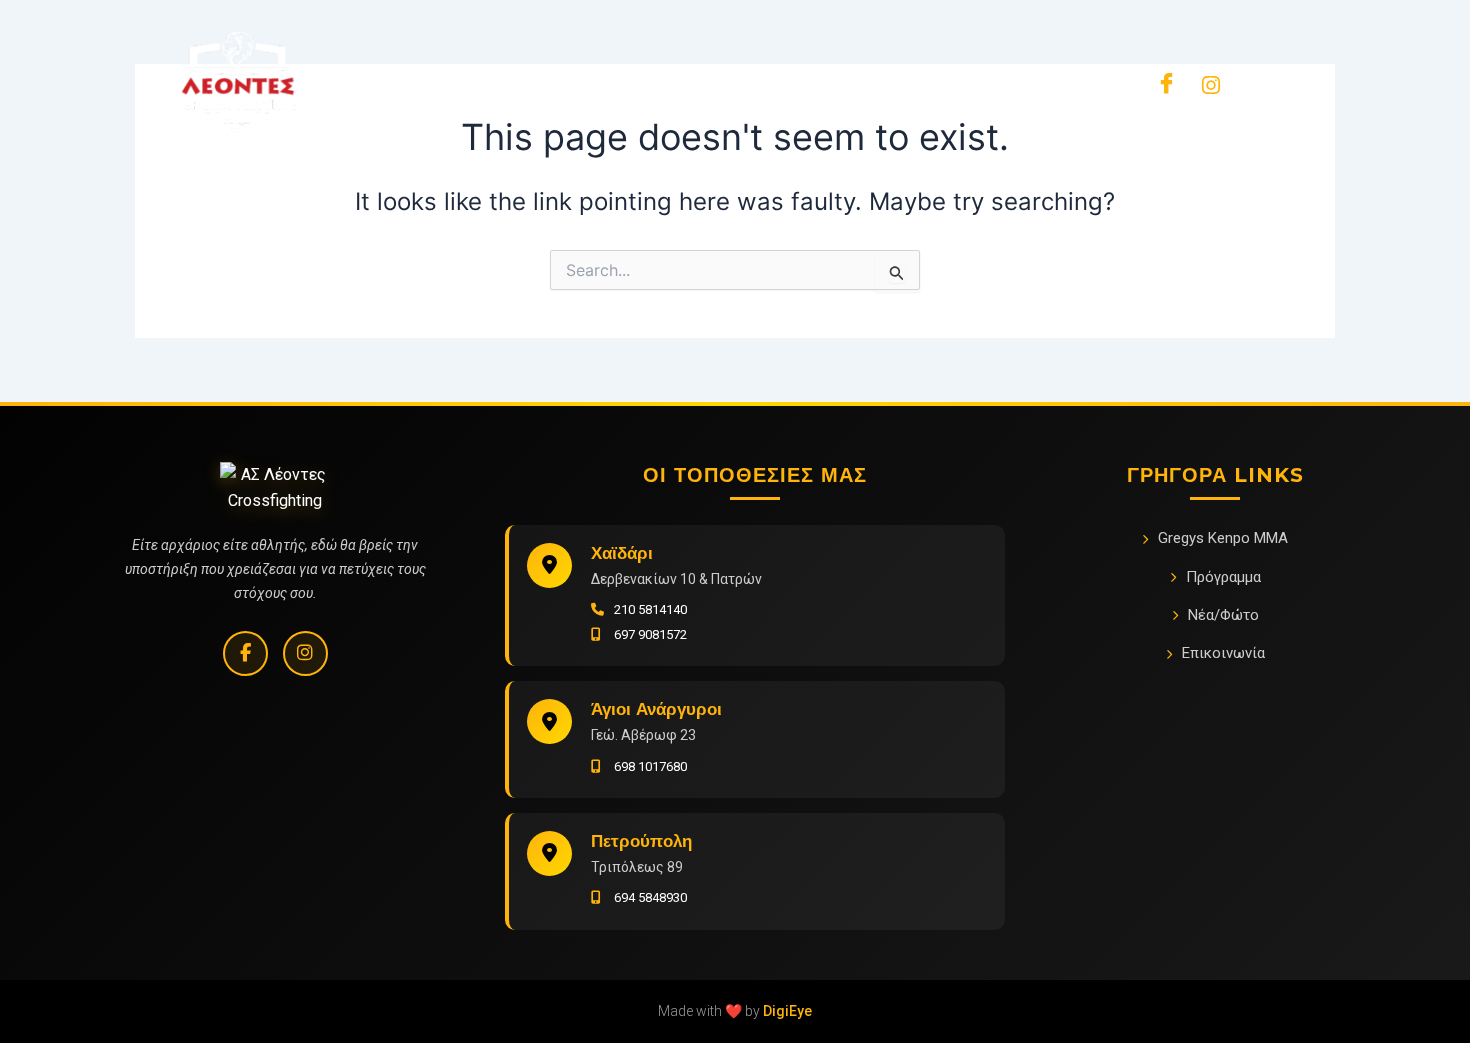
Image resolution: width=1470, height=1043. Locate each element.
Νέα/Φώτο (1223, 615)
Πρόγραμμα (1223, 577)
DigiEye (787, 1011)
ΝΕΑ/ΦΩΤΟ (751, 83)
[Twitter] (1211, 84)
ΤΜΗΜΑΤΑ (491, 83)
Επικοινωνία (1223, 653)
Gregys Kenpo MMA (1223, 538)
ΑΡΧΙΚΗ (384, 83)
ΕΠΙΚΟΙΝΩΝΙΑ (988, 83)
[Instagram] (305, 653)
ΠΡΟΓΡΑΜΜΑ (619, 83)
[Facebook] (1166, 84)
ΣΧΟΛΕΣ (865, 83)
